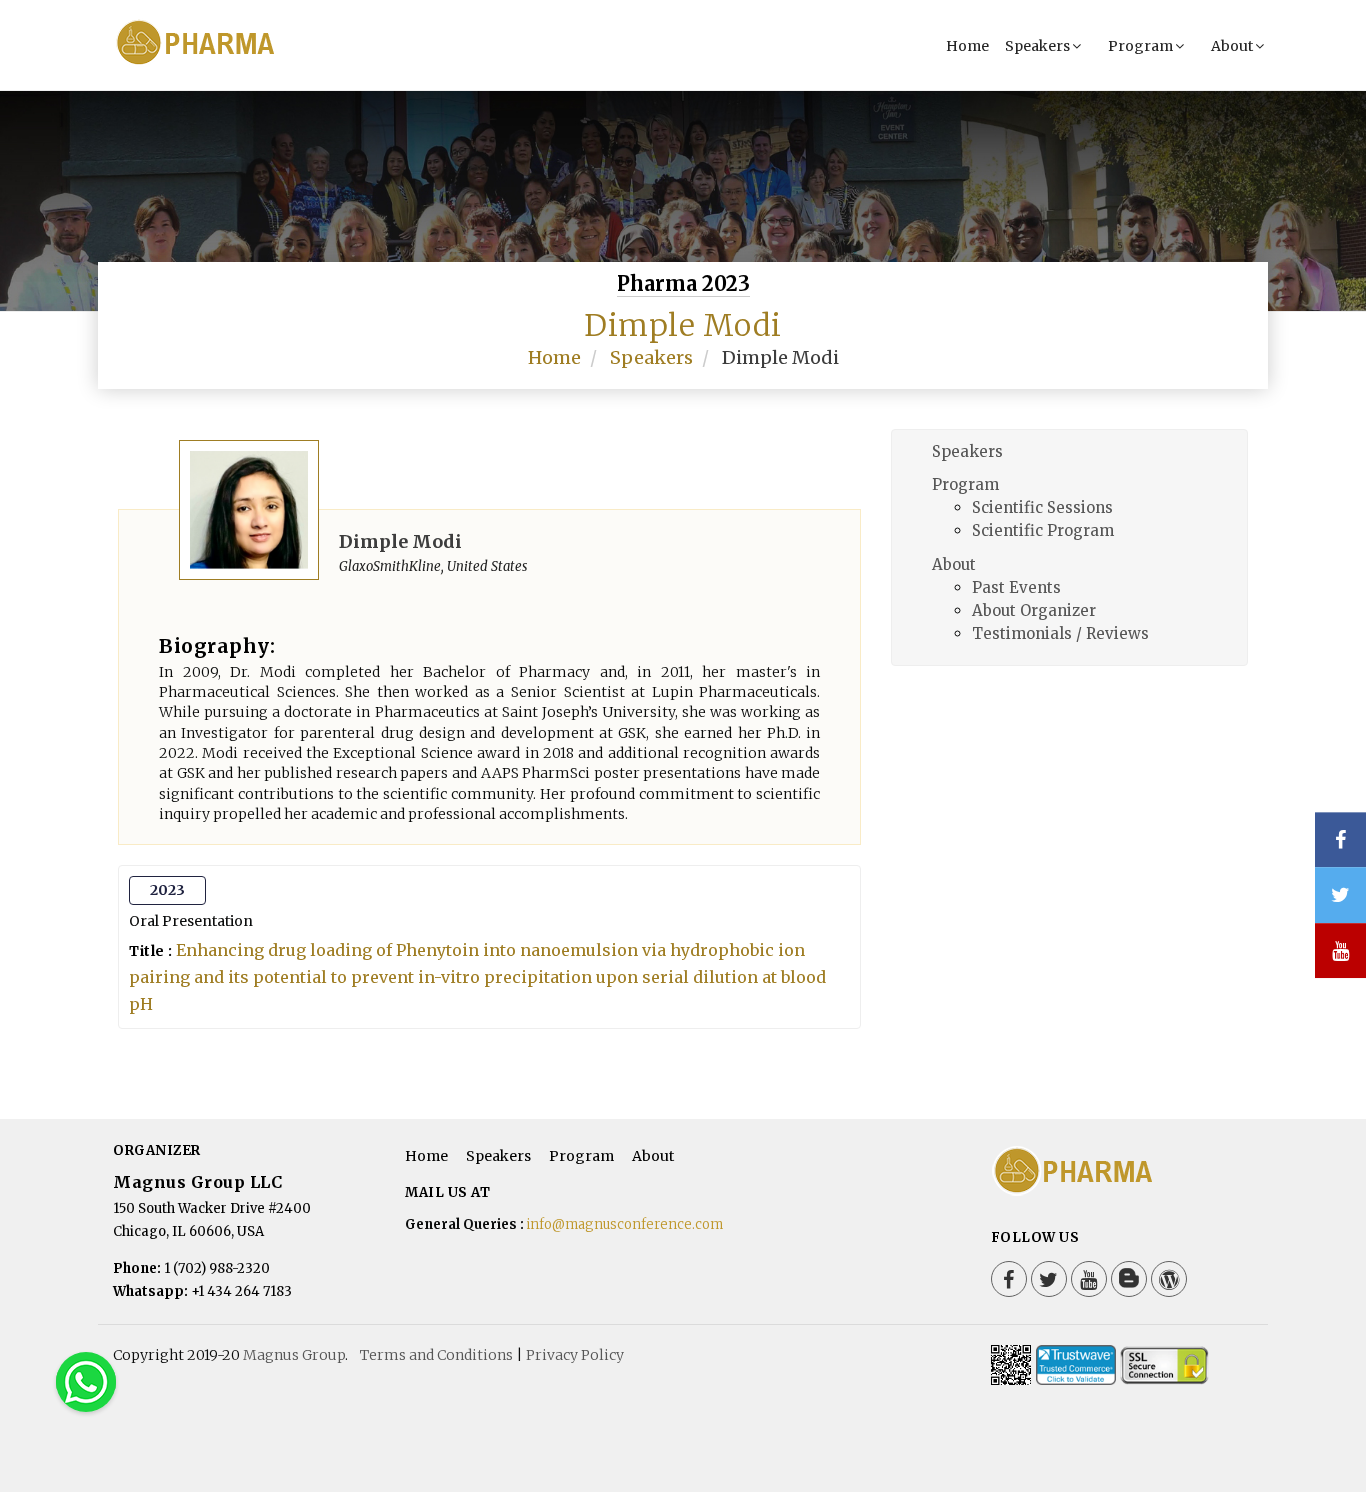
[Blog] (1129, 1279)
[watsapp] (86, 1381)
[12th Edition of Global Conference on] (231, 62)
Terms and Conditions (436, 1355)
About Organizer (1034, 610)
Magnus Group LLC (197, 1182)
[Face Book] (1009, 1279)
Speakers (1037, 46)
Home (967, 46)
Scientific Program (1043, 530)
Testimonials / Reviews (1060, 633)
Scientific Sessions (1042, 507)
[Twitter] (1049, 1279)
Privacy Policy (575, 1355)
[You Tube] (1340, 950)
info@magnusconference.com (625, 1224)
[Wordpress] (1169, 1279)
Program (1140, 46)
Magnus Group (294, 1355)
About (1232, 46)
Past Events (1016, 587)
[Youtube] (1089, 1279)
